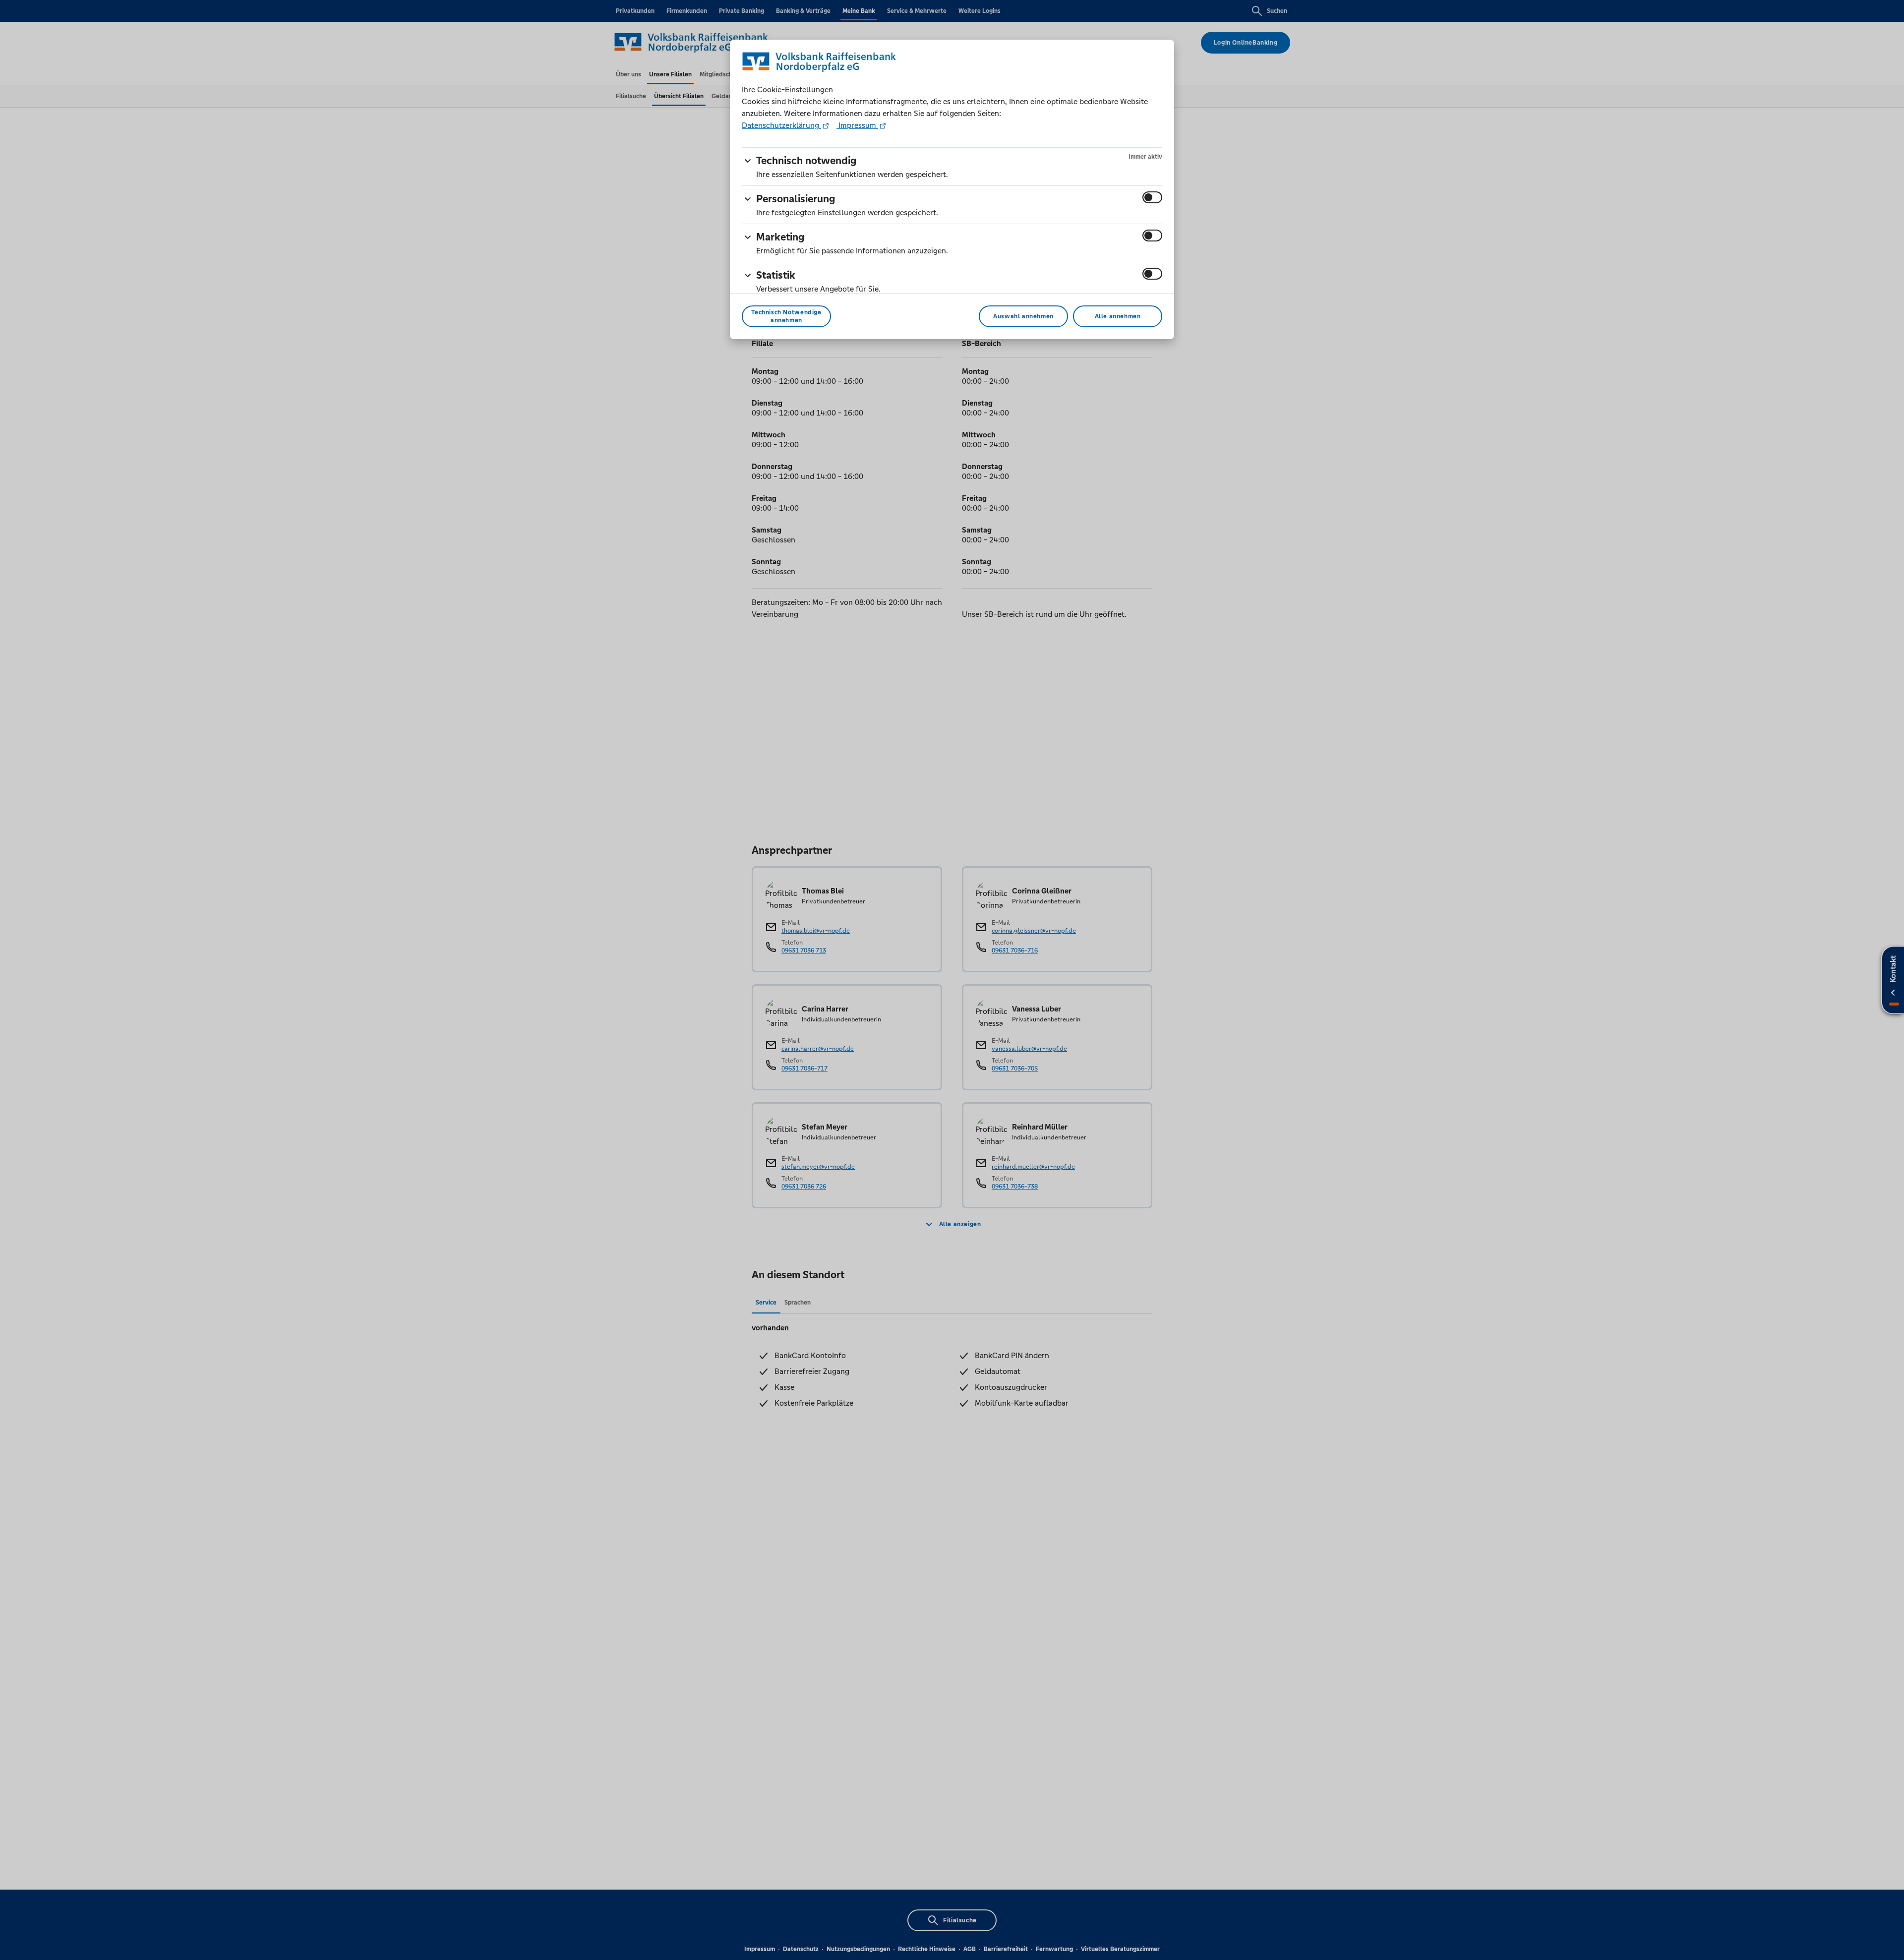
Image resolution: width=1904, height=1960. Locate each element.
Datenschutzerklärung (781, 125)
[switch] (1152, 197)
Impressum (857, 125)
